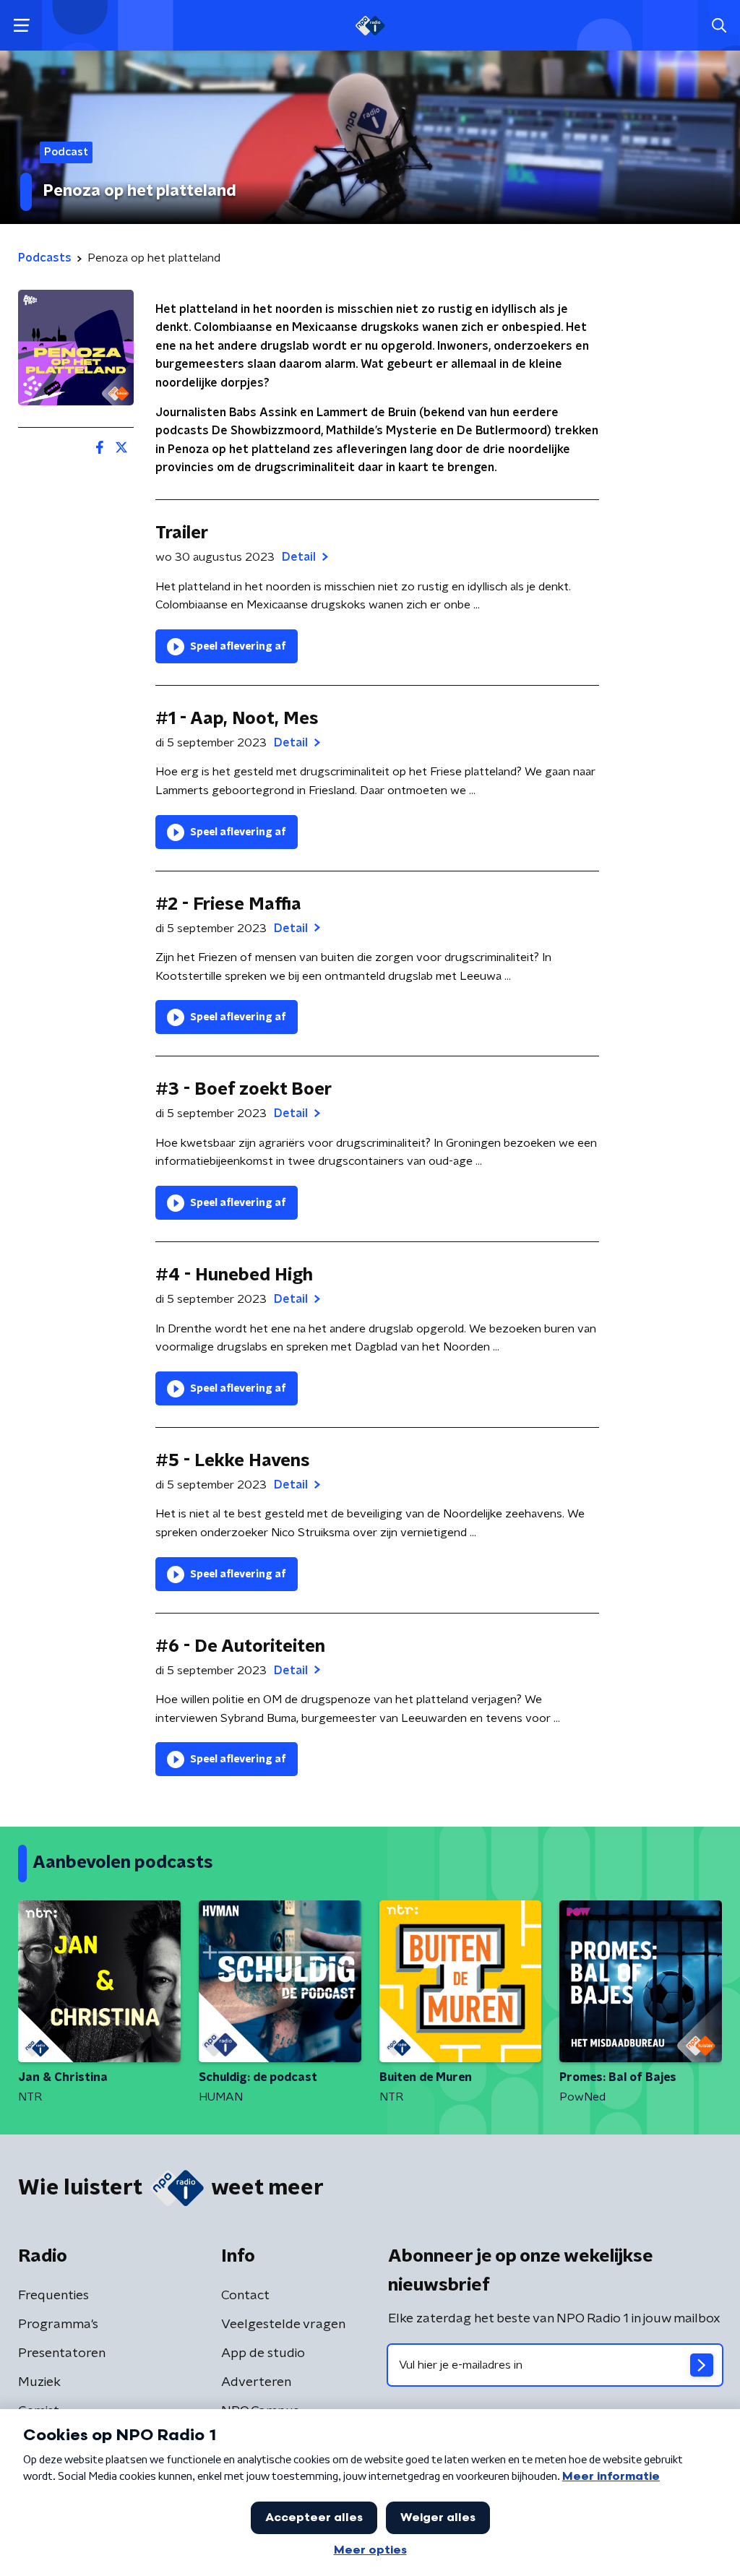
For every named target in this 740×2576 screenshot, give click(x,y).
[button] (21, 26)
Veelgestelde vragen (283, 2325)
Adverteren (256, 2382)
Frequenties (53, 2296)
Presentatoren (62, 2353)
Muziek (39, 2382)
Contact (245, 2296)
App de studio (263, 2353)
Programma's (58, 2325)
